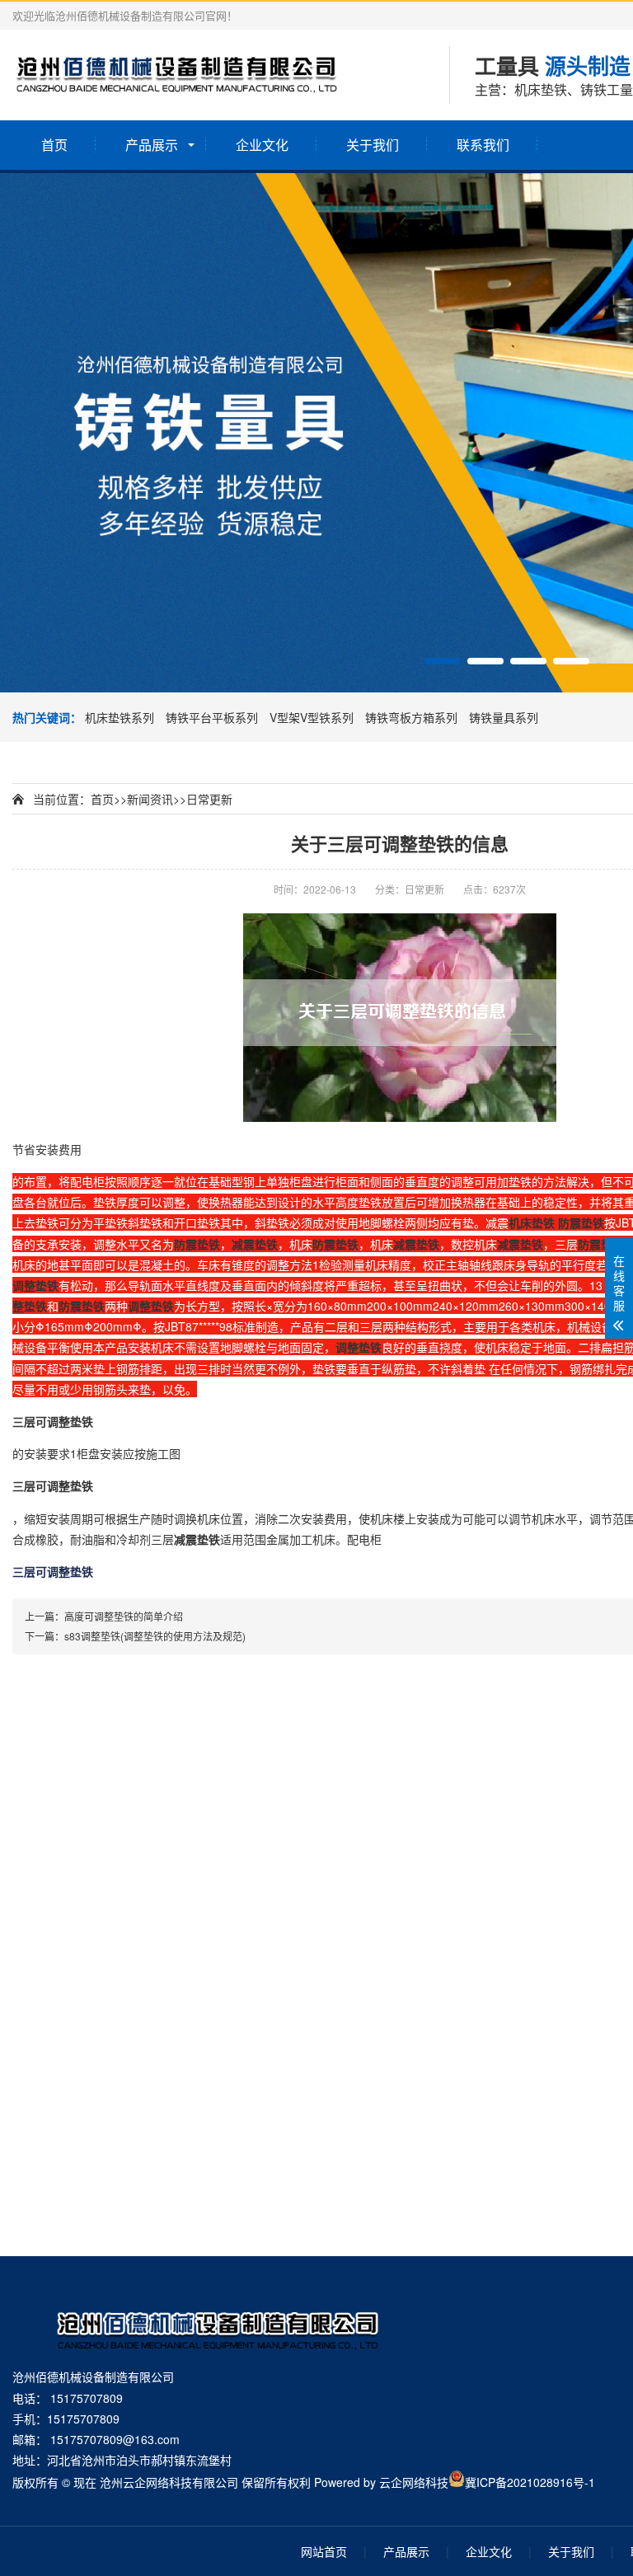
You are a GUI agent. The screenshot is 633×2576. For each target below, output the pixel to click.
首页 (54, 145)
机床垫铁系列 (121, 717)
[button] (443, 661)
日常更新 (209, 799)
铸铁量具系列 (504, 717)
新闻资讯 (150, 799)
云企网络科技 (414, 2482)
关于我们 (373, 145)
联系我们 (483, 145)
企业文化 (262, 145)
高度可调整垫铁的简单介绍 (124, 1616)
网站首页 (324, 2551)
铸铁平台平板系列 (213, 717)
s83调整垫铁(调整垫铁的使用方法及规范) (155, 1636)
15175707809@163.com (115, 2439)
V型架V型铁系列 (313, 717)
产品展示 (152, 145)
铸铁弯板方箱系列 (413, 717)
